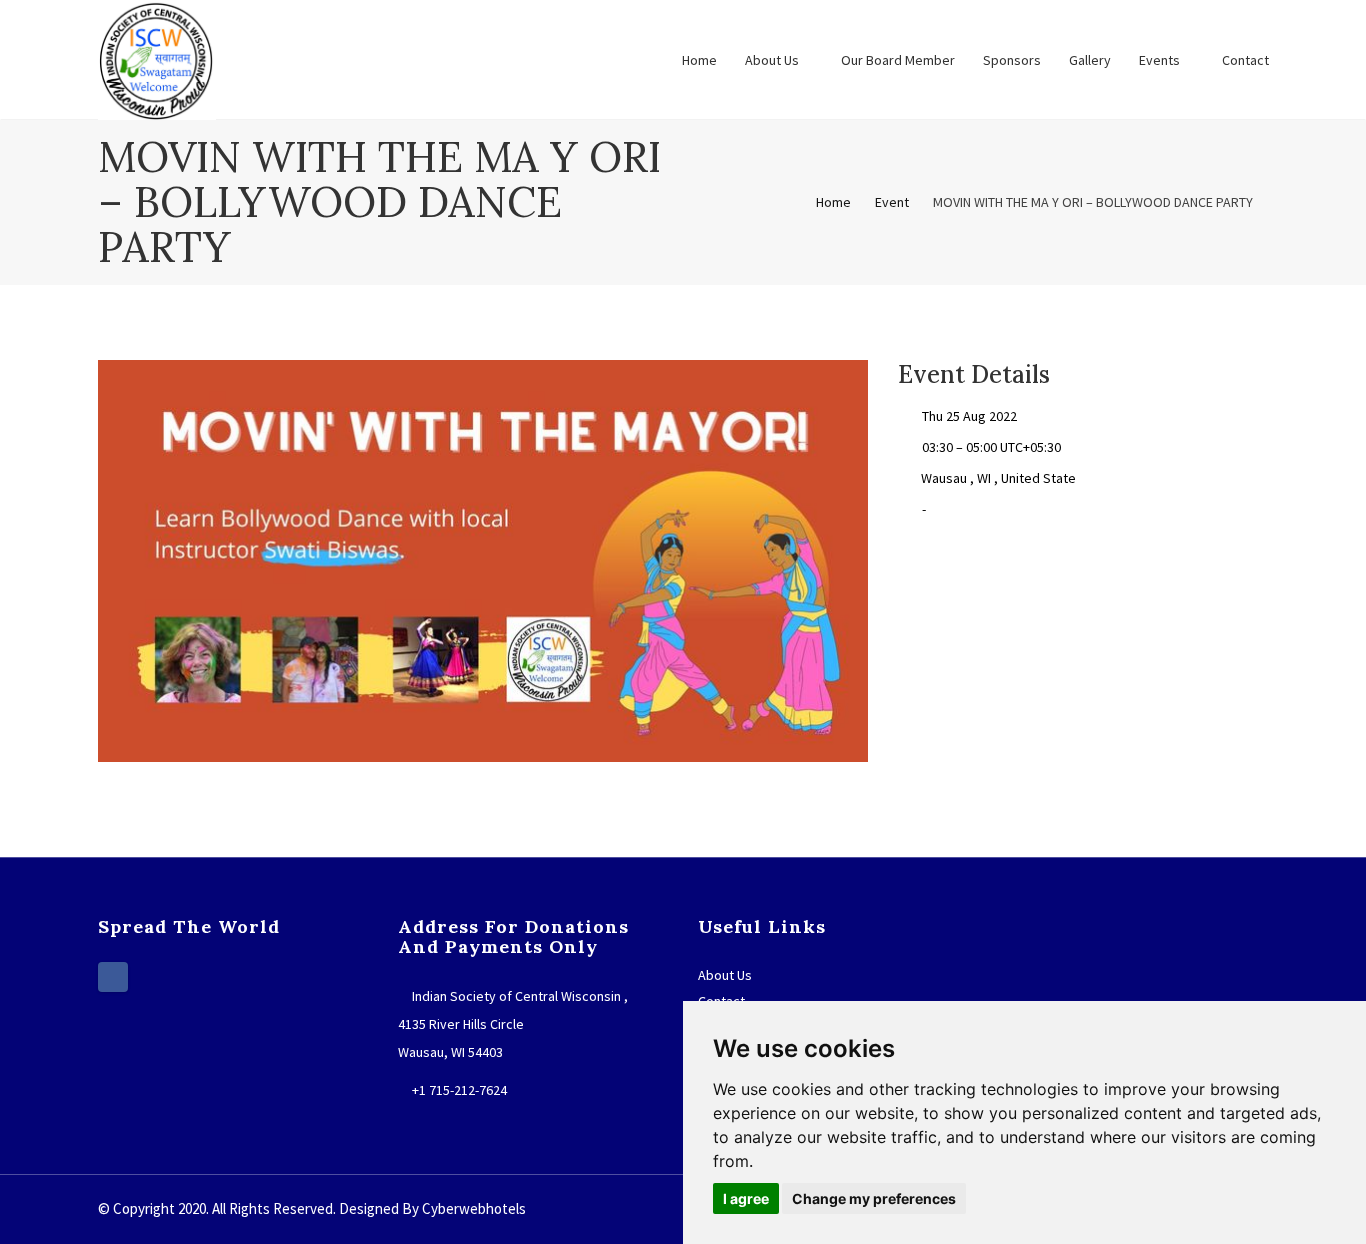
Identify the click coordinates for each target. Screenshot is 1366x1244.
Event (892, 202)
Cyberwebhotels (474, 1208)
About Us (773, 60)
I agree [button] (746, 1198)
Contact (1245, 60)
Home (699, 60)
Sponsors (1012, 60)
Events (1161, 60)
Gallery (1090, 60)
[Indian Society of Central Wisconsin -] (157, 60)
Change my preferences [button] (874, 1198)
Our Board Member (898, 60)
